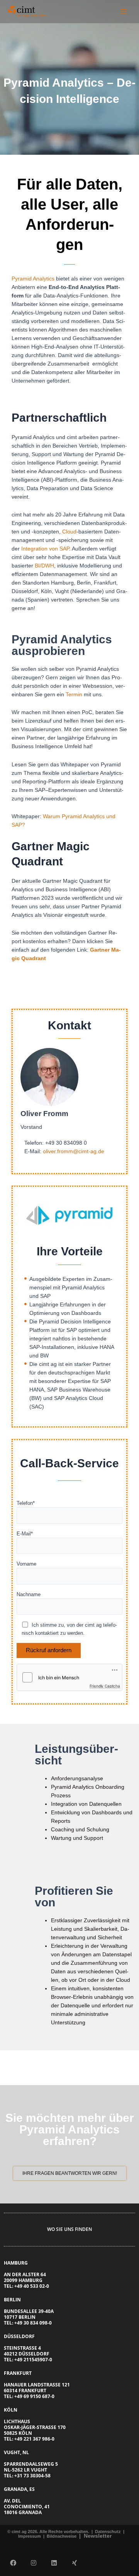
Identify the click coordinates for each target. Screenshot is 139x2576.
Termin (74, 694)
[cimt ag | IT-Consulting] (27, 12)
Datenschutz (107, 2532)
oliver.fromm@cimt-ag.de (74, 1151)
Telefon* (26, 1503)
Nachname (29, 1594)
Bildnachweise (62, 2536)
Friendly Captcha (105, 1686)
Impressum (30, 2536)
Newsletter (98, 2536)
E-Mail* (25, 1534)
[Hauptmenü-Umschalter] (124, 11)
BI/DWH (44, 566)
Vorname (26, 1564)
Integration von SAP (45, 549)
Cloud (69, 532)
